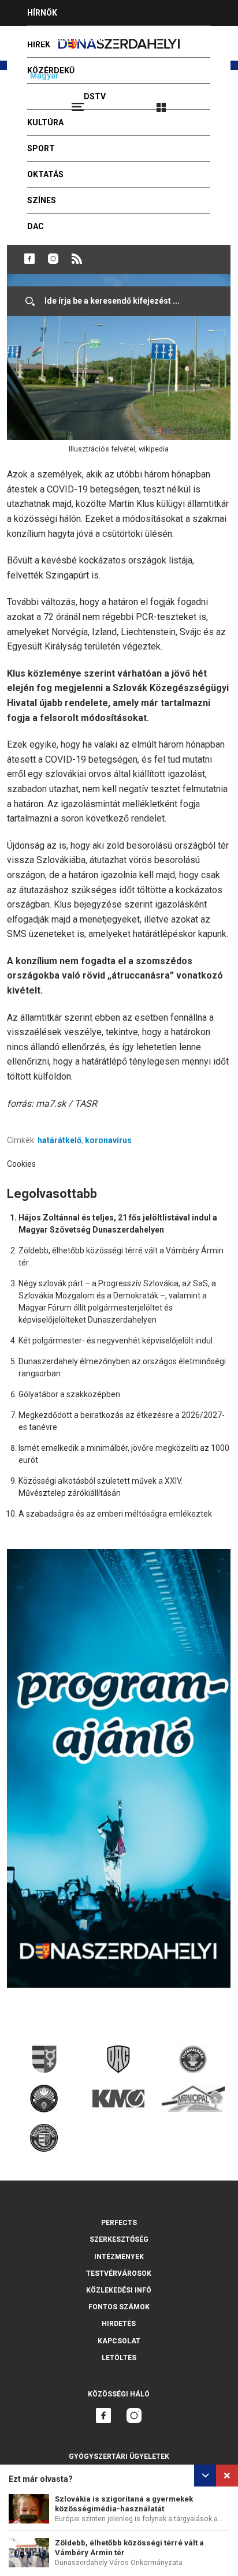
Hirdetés (119, 2324)
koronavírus (108, 1140)
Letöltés (119, 2358)
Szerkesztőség (119, 2239)
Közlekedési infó (119, 2290)
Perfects (119, 2223)
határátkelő (59, 1140)
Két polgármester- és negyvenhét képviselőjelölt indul (116, 1341)
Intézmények (119, 2257)
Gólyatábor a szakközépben (69, 1394)
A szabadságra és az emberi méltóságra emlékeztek (115, 1514)
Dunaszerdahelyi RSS (77, 259)
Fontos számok (119, 2307)
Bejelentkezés (204, 102)
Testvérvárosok (119, 2273)
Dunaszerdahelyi (29, 259)
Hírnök (42, 13)
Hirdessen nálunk (66, 39)
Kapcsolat (119, 2341)
